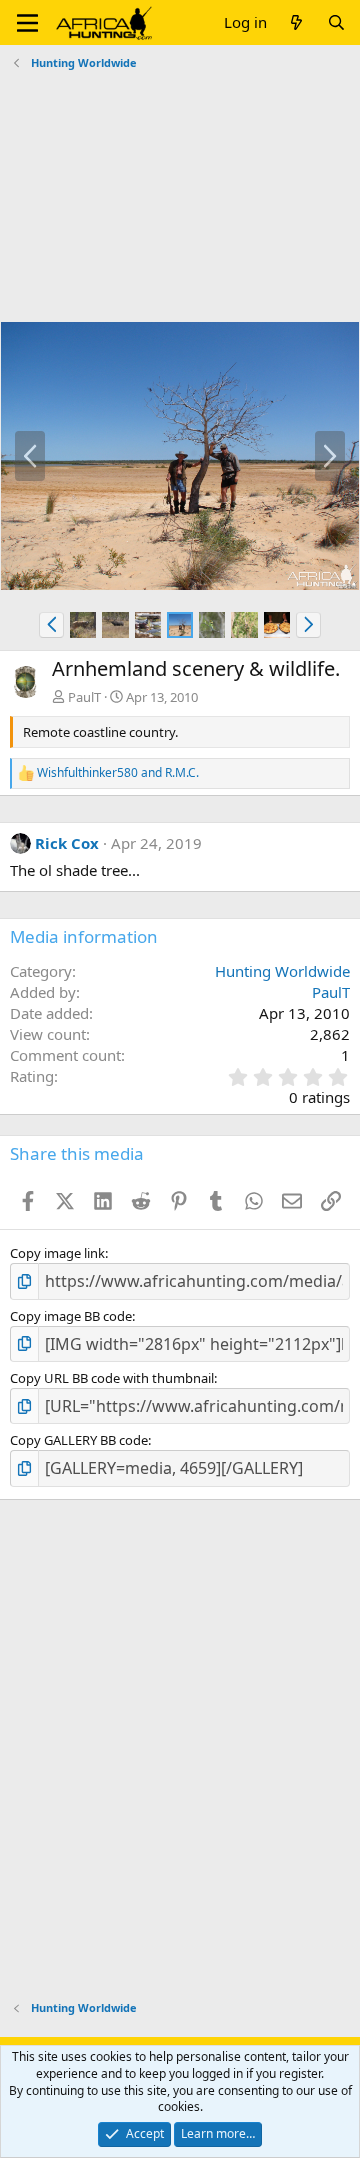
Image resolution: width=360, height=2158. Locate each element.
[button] (27, 23)
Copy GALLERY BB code (79, 1440)
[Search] (336, 22)
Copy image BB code (71, 1316)
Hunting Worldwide (282, 971)
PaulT (84, 697)
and (118, 773)
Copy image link (57, 1253)
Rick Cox (67, 843)
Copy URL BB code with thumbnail (112, 1378)
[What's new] (296, 22)
